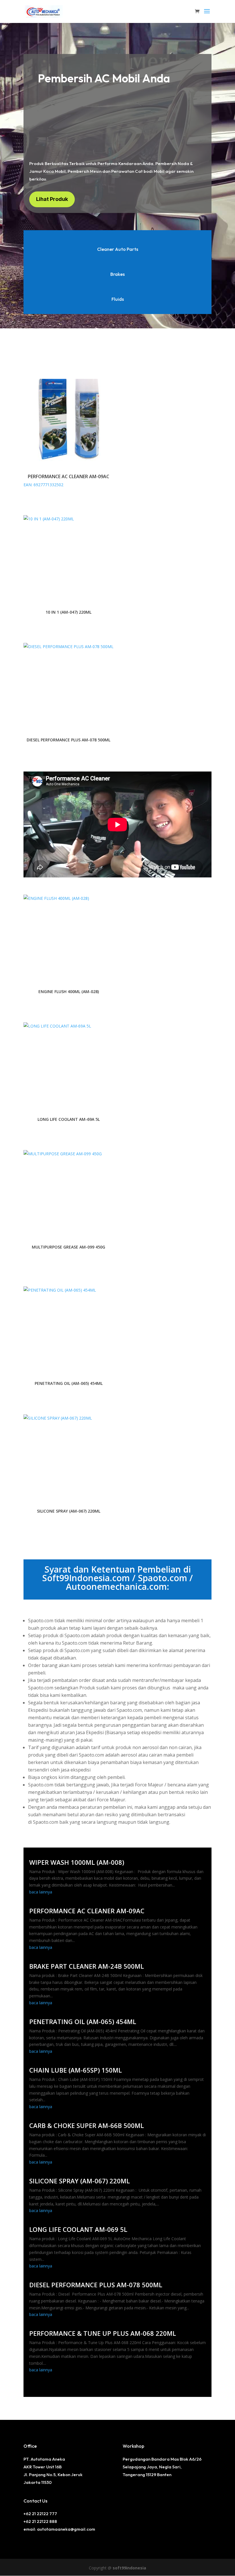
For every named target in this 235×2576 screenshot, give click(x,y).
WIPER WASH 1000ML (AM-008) (77, 1862)
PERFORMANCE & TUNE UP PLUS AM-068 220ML (103, 2333)
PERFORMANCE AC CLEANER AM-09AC (87, 1911)
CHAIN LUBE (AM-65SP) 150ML (76, 2070)
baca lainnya (41, 1892)
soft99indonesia (129, 2568)
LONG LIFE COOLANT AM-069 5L (78, 2229)
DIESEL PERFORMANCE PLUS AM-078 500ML (96, 2285)
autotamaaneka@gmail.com (66, 2529)
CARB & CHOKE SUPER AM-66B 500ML (87, 2125)
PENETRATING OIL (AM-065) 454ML (83, 2021)
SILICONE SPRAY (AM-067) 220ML (80, 2181)
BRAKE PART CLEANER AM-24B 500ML (87, 1966)
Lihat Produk (52, 199)
